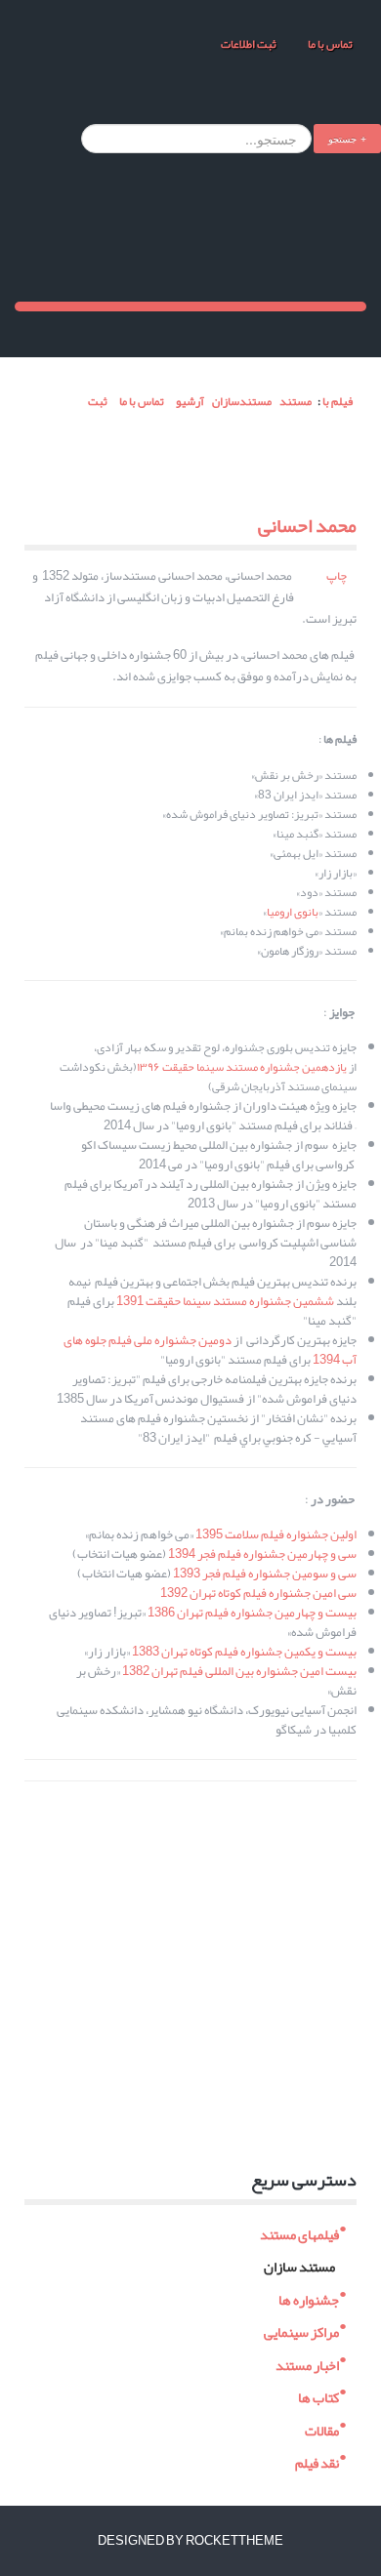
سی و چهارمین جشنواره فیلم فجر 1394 (262, 1554)
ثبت (97, 401)
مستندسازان (242, 401)
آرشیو (190, 401)
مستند (296, 401)
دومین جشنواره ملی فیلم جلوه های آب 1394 (210, 1350)
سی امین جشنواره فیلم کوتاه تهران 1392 (258, 1593)
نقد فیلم (317, 2461)
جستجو (342, 138)
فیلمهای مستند (299, 2232)
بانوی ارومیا (293, 912)
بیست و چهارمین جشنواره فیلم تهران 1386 (252, 1613)
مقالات (322, 2428)
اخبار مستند (307, 2363)
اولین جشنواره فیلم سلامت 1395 (276, 1534)
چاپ (337, 576)
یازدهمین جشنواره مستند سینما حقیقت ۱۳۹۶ (242, 1067)
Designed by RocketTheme (190, 2541)
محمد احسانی (307, 525)
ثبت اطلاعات (249, 44)
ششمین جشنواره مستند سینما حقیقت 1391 (225, 1301)
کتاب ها (318, 2396)
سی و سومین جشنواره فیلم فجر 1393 (265, 1574)
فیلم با (338, 401)
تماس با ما (329, 44)
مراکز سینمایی (301, 2331)
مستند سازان (299, 2265)
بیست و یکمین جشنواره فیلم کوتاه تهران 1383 (244, 1652)
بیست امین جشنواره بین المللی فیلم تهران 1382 (239, 1671)
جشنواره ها (309, 2297)
